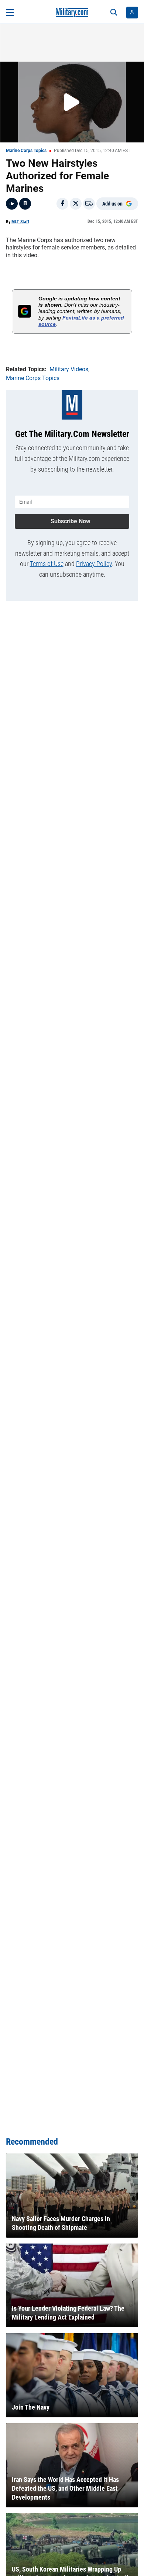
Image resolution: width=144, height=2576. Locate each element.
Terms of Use (47, 564)
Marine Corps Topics (26, 151)
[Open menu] (10, 13)
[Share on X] (76, 204)
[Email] (89, 204)
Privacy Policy (94, 564)
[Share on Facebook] (62, 204)
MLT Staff (20, 222)
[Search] (114, 13)
